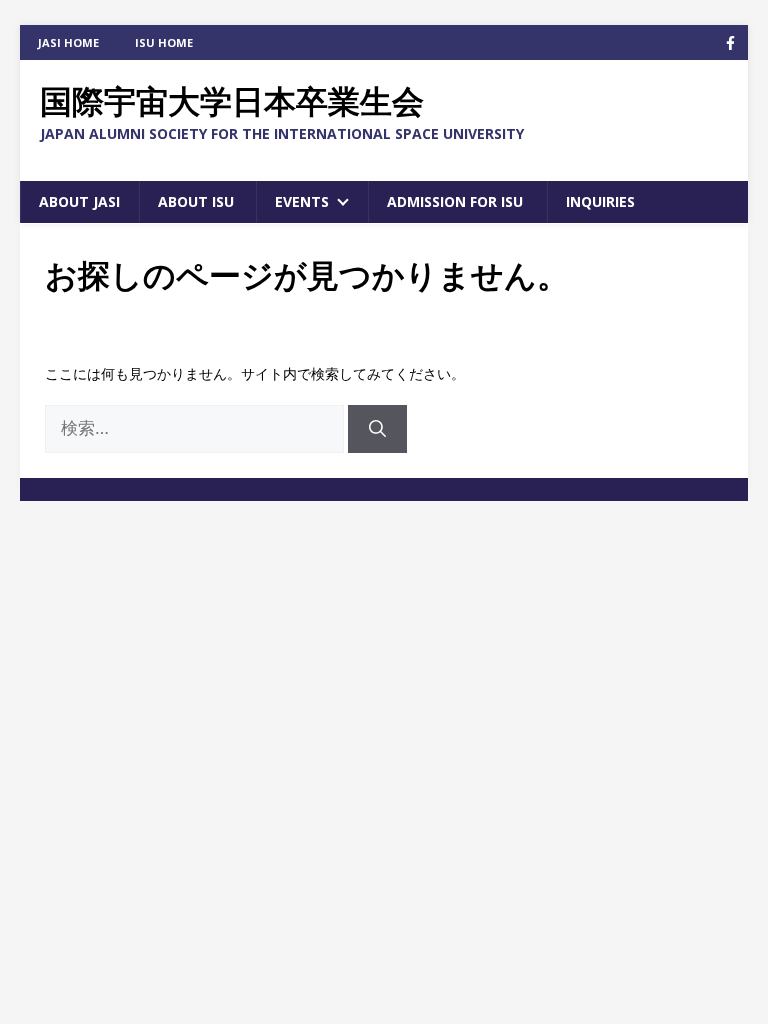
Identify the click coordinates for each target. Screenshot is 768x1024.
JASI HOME (68, 42)
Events (302, 201)
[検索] (377, 429)
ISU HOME (164, 42)
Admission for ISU (455, 201)
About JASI (79, 201)
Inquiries (600, 201)
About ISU (196, 201)
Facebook (730, 42)
